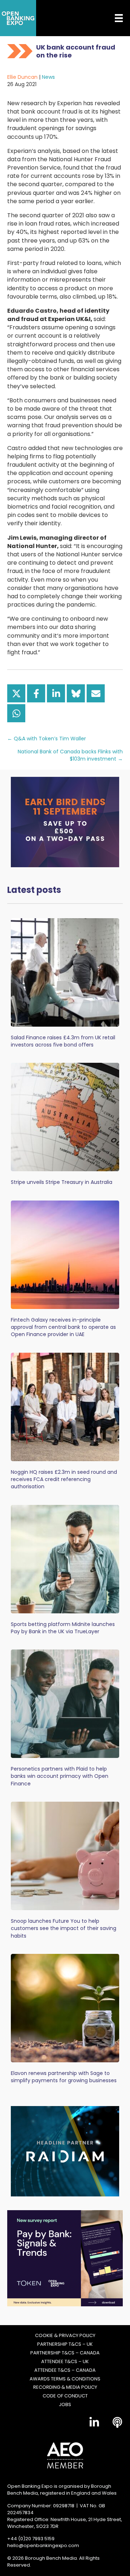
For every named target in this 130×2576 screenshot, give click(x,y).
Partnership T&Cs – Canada (65, 2353)
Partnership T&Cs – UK (65, 2344)
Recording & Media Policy (65, 2387)
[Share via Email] (96, 693)
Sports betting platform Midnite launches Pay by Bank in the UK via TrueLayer (63, 1628)
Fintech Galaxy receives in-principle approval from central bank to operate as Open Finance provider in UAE (63, 1327)
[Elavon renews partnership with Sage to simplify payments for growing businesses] (65, 2008)
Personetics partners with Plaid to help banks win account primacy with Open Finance (60, 1776)
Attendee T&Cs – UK (65, 2362)
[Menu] (113, 18)
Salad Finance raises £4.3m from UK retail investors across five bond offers (63, 1041)
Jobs (65, 2405)
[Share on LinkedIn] (56, 693)
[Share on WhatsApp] (16, 713)
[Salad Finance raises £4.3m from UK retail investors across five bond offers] (65, 972)
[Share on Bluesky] (76, 693)
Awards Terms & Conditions (65, 2379)
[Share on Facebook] (36, 693)
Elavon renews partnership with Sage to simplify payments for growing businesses (64, 2077)
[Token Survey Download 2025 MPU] (65, 2258)
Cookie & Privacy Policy (65, 2336)
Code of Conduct (65, 2396)
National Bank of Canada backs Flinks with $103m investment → (70, 755)
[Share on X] (16, 693)
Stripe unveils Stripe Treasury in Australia (62, 1182)
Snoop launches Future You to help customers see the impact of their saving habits (64, 1928)
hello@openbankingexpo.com (43, 2545)
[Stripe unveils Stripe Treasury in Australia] (65, 1117)
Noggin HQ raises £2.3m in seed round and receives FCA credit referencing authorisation (64, 1479)
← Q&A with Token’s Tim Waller (47, 739)
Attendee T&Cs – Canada (65, 2370)
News (48, 77)
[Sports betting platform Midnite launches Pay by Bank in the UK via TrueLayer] (65, 1559)
